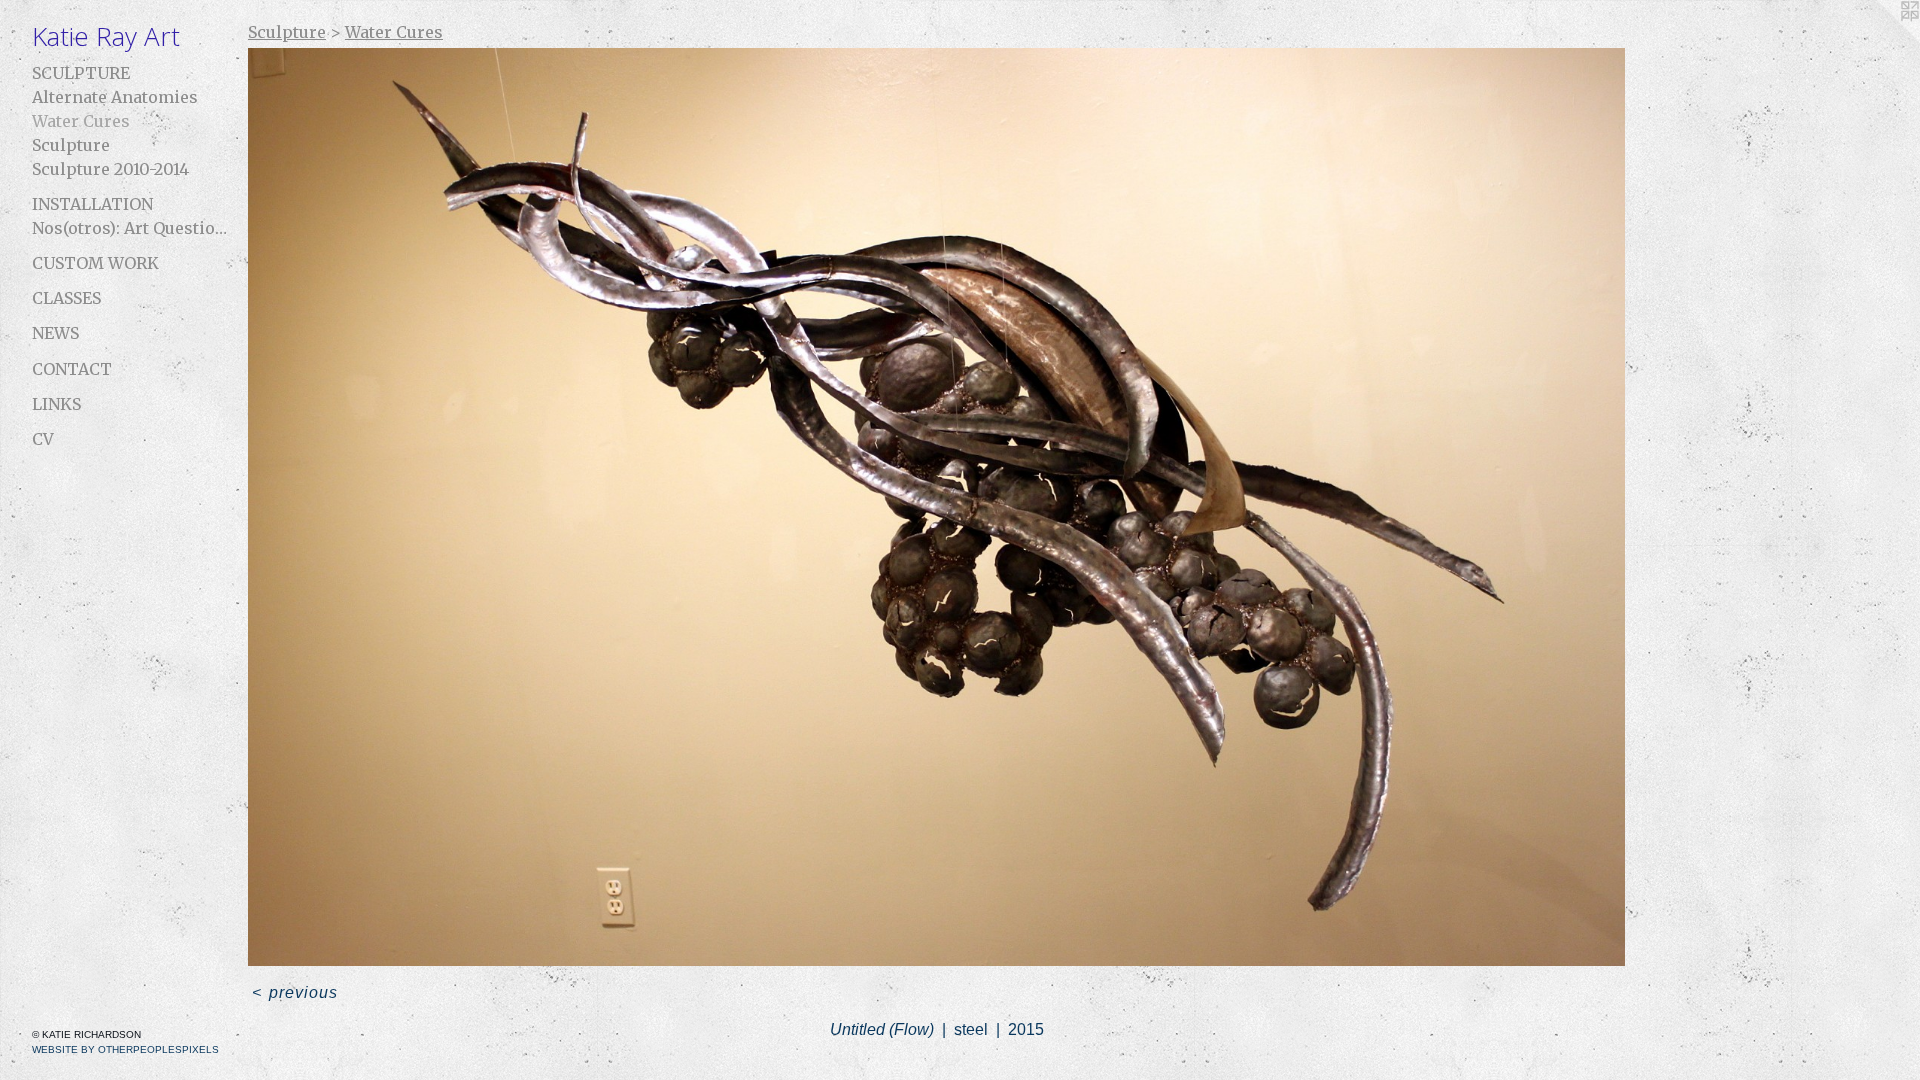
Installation (92, 204)
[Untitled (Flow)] (936, 507)
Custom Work (95, 263)
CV (43, 439)
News (55, 333)
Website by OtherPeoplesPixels (125, 1049)
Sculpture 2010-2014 (110, 169)
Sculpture (81, 73)
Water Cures (81, 121)
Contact (72, 369)
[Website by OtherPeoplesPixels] (1880, 40)
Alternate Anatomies (115, 97)
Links (56, 404)
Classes (66, 298)
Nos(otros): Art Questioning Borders (132, 228)
